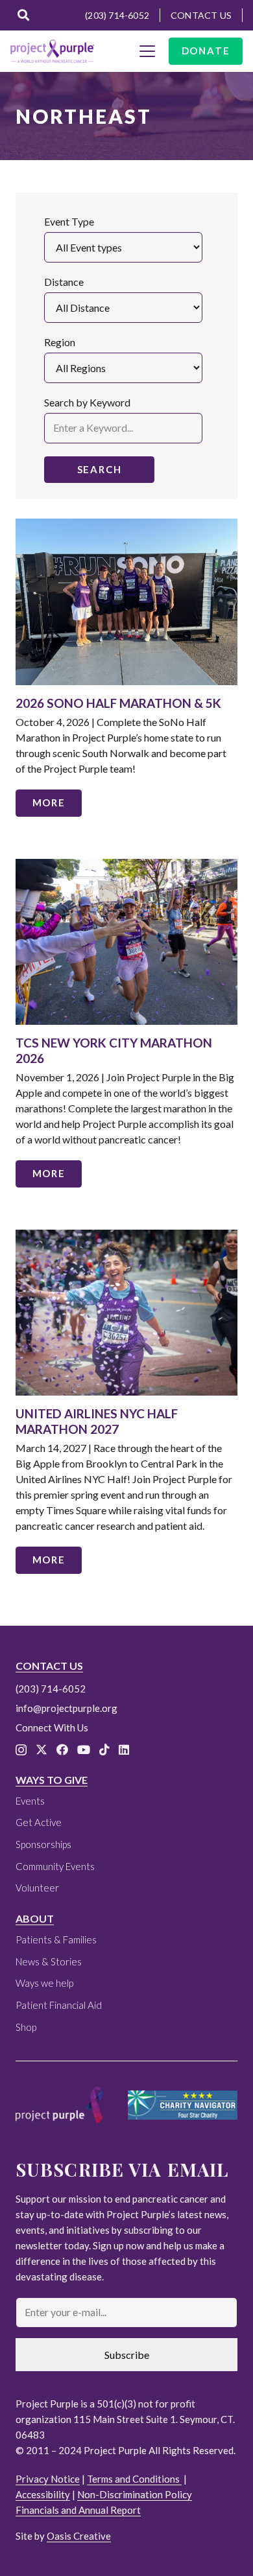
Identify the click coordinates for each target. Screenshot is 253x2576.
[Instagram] (21, 1750)
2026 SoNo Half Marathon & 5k (118, 703)
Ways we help (44, 1983)
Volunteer (37, 1888)
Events (30, 1801)
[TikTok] (104, 1750)
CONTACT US (49, 1666)
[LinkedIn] (124, 1750)
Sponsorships (43, 1844)
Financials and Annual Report (78, 2510)
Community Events (55, 1866)
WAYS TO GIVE (52, 1780)
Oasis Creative (79, 2536)
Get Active (39, 1822)
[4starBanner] (183, 2105)
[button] (23, 15)
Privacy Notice (48, 2479)
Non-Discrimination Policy (135, 2494)
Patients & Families (56, 1939)
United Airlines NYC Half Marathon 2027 (97, 1421)
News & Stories (49, 1961)
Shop (26, 2027)
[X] (42, 1750)
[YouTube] (84, 1750)
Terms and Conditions (134, 2479)
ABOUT (35, 1918)
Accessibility (43, 2494)
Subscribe (127, 2355)
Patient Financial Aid (59, 2005)
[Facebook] (62, 1750)
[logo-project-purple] (52, 51)
